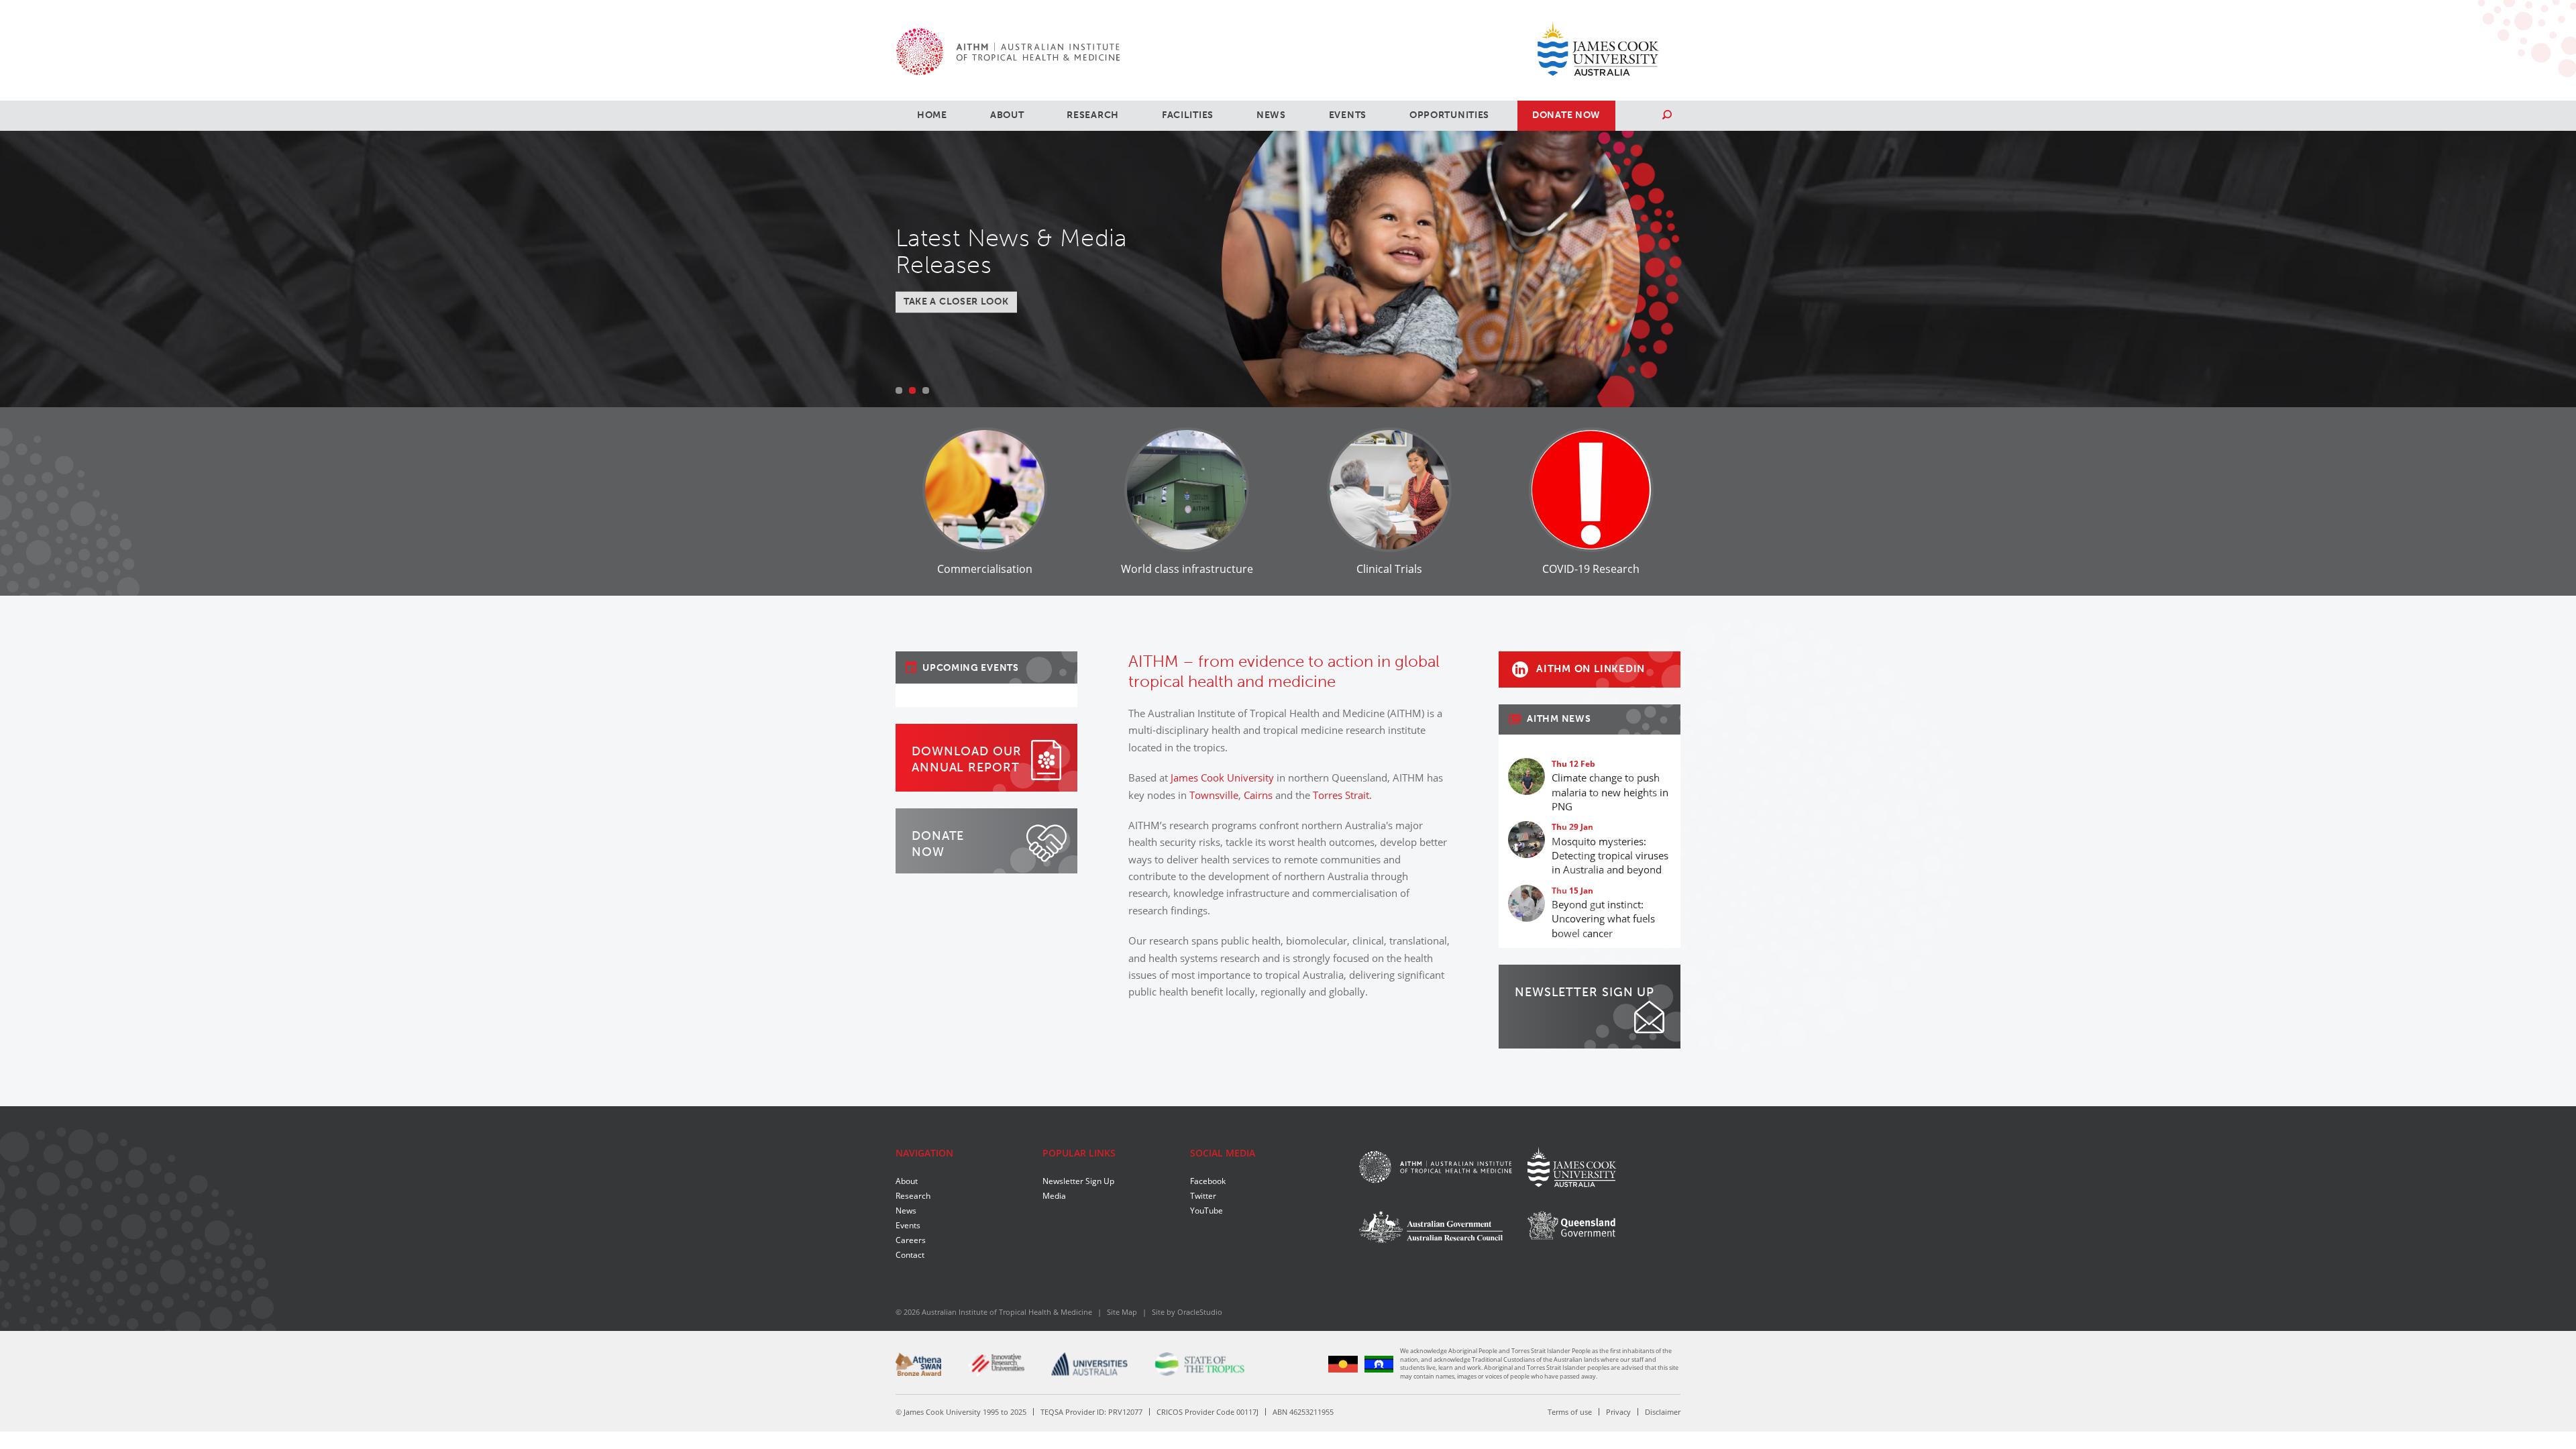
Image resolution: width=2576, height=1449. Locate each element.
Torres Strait (1341, 795)
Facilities (1188, 115)
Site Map (1122, 1312)
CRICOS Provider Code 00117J (1207, 1412)
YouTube (1206, 1210)
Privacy (1618, 1412)
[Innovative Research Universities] (996, 1365)
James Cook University (1222, 777)
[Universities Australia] (1090, 1364)
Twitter (1203, 1195)
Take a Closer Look (956, 302)
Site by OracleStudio (1187, 1312)
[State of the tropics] (1199, 1364)
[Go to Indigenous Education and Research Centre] (1343, 1363)
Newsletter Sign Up (1078, 1181)
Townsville (1214, 795)
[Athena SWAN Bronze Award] (918, 1364)
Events (1348, 115)
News (1271, 115)
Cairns (1258, 795)
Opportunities (1449, 115)
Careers (911, 1240)
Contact (910, 1254)
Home (932, 115)
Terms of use (1570, 1412)
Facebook (1208, 1181)
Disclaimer (1663, 1412)
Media (1054, 1195)
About (1007, 115)
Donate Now (1566, 115)
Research (1093, 115)
